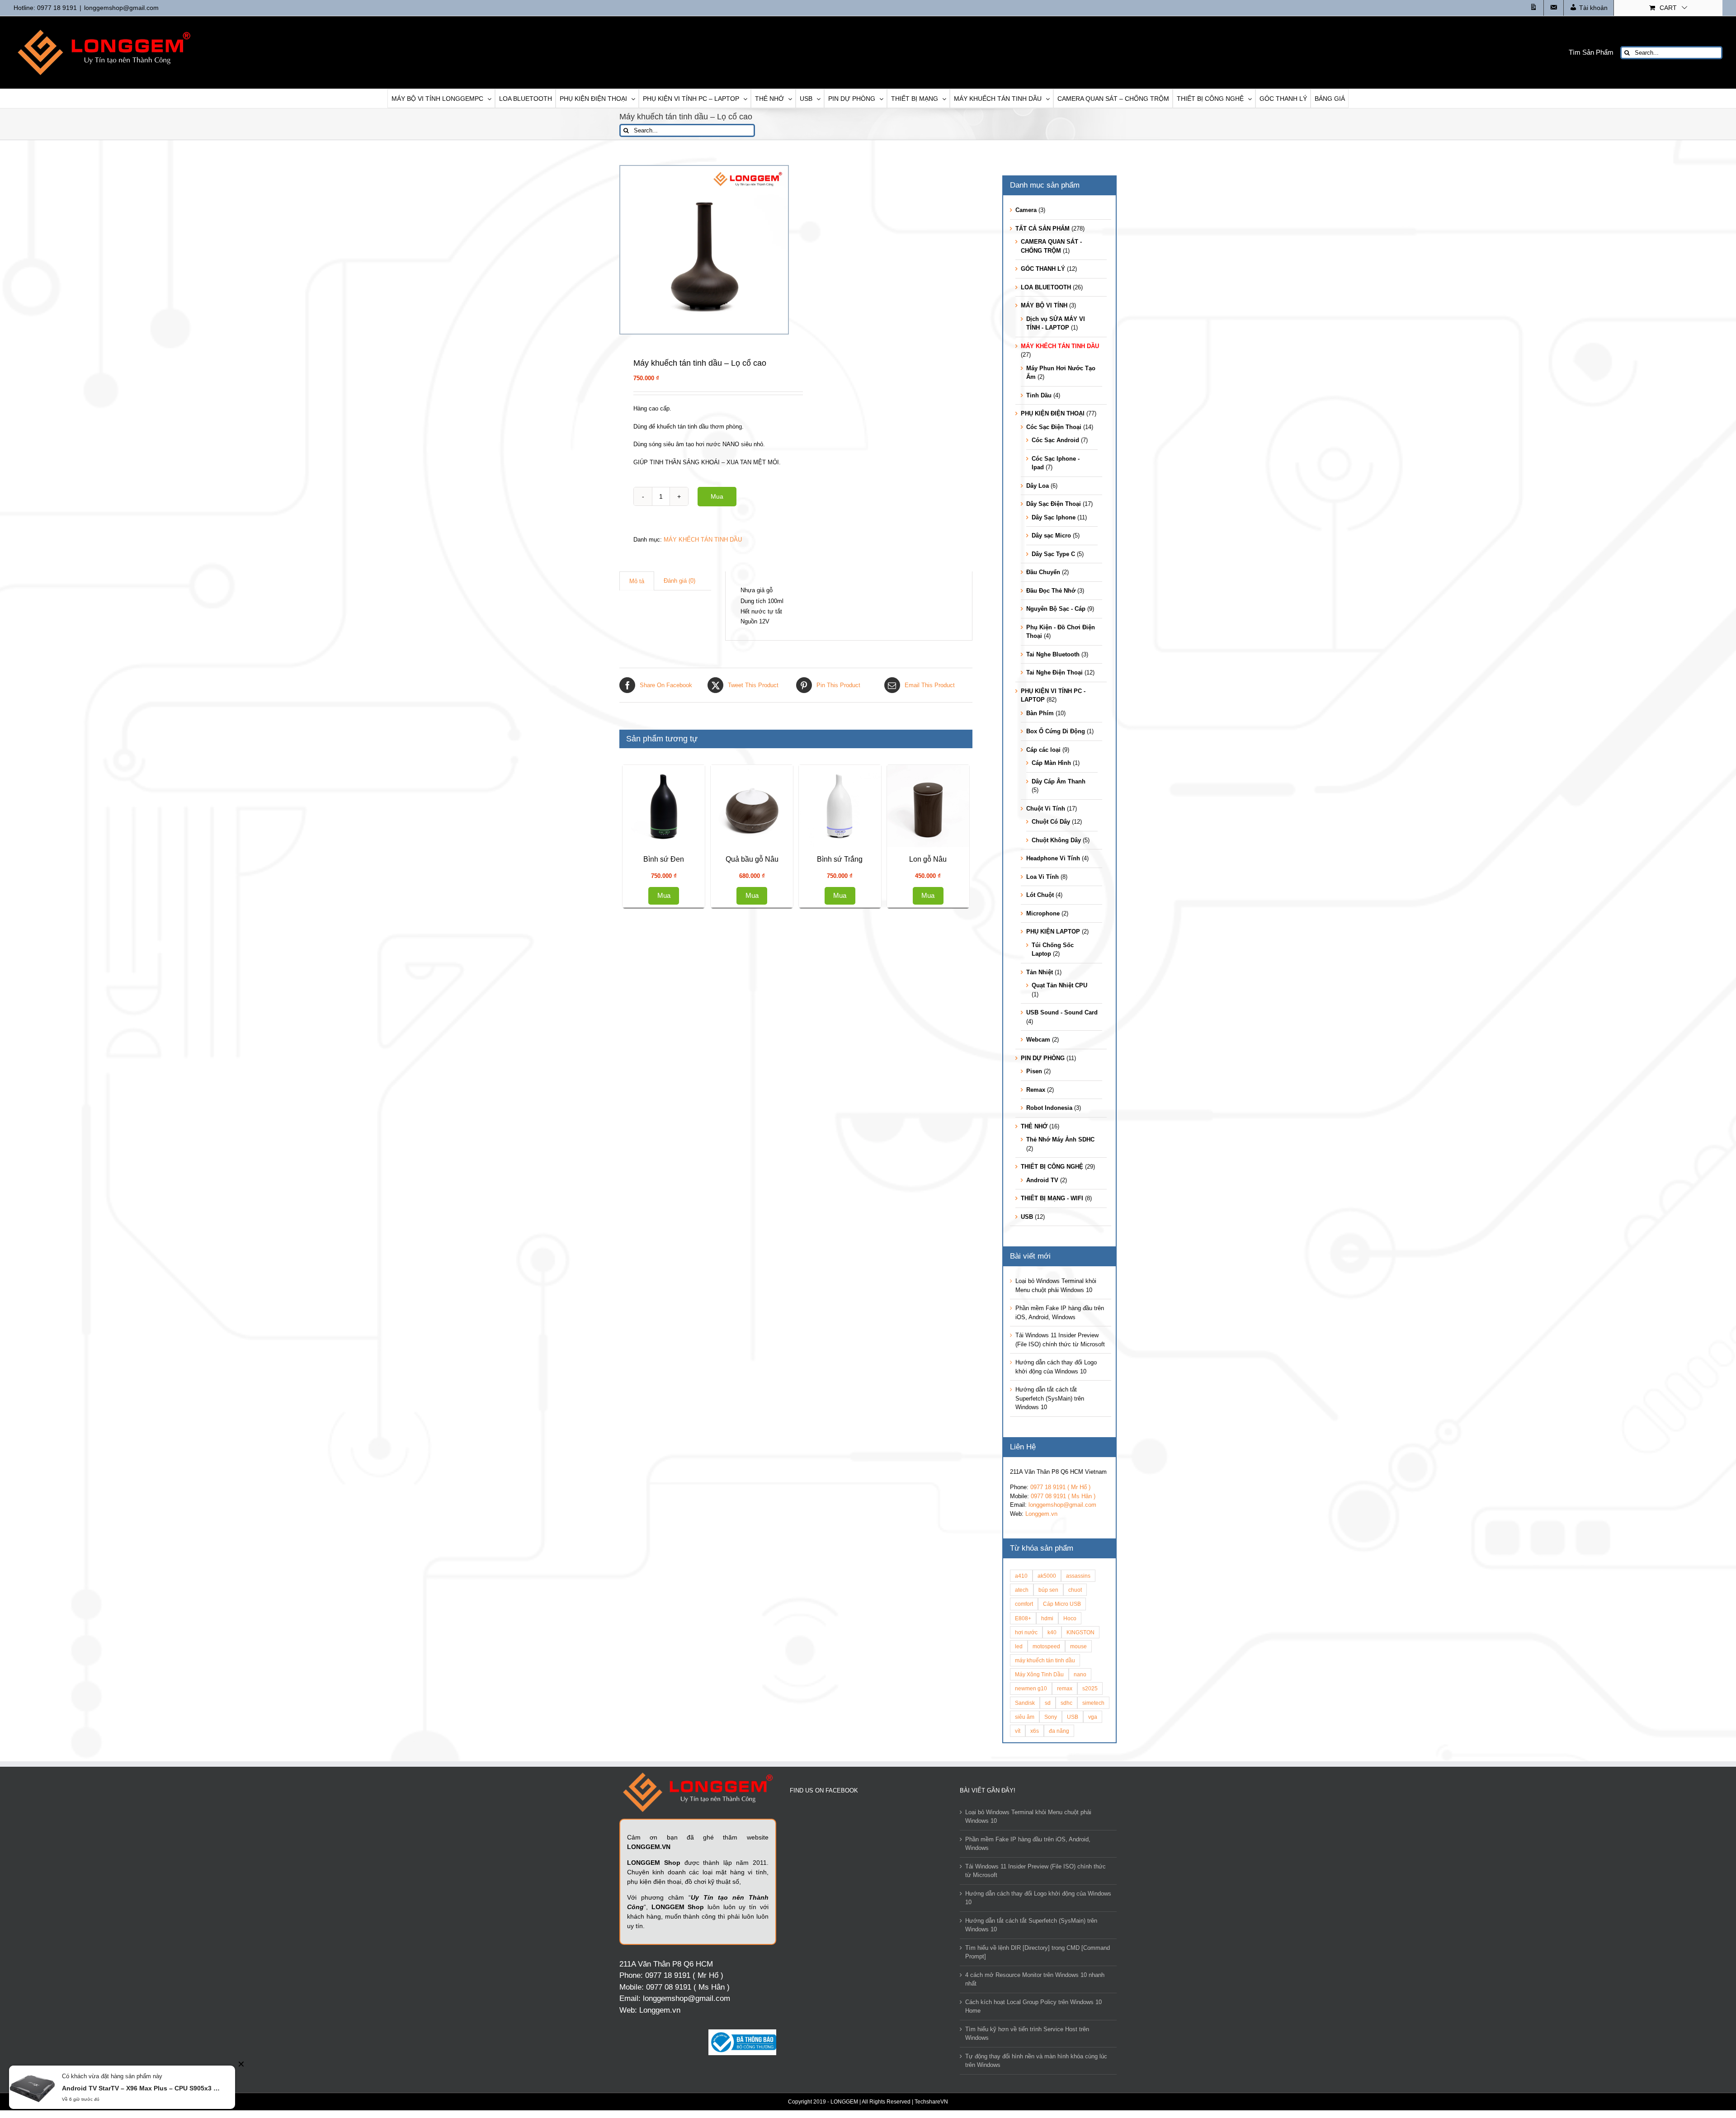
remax (1065, 1688)
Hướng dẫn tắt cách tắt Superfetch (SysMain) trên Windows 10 (1050, 1398)
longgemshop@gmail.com (121, 8)
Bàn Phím (1040, 713)
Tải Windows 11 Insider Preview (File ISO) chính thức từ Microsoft (1035, 1871)
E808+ (1023, 1618)
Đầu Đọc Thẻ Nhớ (1051, 591)
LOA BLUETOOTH (1046, 287)
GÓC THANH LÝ (1043, 269)
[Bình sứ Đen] (882, 853)
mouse (1078, 1646)
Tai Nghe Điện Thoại (1054, 672)
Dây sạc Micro (1051, 535)
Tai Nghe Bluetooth (1053, 654)
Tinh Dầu (1039, 395)
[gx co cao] (704, 250)
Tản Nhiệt (1040, 972)
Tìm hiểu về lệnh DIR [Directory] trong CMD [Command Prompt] (1038, 1952)
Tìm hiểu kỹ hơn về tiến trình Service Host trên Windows (1027, 2034)
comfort (1024, 1604)
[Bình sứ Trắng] (710, 1335)
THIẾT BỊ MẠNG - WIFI (1052, 1198)
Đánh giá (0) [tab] (679, 581)
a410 (1021, 1576)
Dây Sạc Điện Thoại (1054, 504)
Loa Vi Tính (1043, 877)
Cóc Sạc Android (1055, 440)
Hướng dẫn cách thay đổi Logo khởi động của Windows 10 (1038, 1898)
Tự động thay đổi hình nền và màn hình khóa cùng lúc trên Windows (1036, 2061)
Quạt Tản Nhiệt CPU (1059, 985)
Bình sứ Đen (882, 953)
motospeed (1046, 1646)
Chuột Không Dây (1056, 840)
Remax (1036, 1090)
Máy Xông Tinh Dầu (1039, 1674)
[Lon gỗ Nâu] (710, 1577)
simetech (1093, 1703)
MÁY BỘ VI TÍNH (1044, 305)
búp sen (1048, 1590)
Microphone (1043, 913)
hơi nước (1026, 1632)
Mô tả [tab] (637, 581)
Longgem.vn (1041, 1514)
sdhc (1066, 1703)
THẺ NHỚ (1034, 1126)
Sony (1051, 1717)
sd (1048, 1703)
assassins (1078, 1576)
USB (1027, 1217)
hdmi (1047, 1618)
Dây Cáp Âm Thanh (1059, 781)
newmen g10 (1031, 1688)
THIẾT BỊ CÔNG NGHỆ (1052, 1167)
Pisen (1034, 1071)
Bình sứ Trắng (710, 1435)
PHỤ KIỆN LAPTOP (1053, 932)
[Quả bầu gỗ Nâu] (710, 1094)
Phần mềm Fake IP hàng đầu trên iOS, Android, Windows (1028, 1844)
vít (1018, 1731)
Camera (1026, 210)
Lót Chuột (1040, 895)
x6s (1035, 1731)
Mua (717, 496)
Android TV (1042, 1180)
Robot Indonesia (1049, 1108)
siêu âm (1025, 1717)
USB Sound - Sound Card (1062, 1012)
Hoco (1070, 1618)
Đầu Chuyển (1043, 572)
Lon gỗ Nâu (710, 1676)
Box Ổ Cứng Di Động (1056, 731)
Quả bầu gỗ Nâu (710, 1194)
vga (1093, 1717)
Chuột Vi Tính (1046, 809)
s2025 (1090, 1688)
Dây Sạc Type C (1053, 554)
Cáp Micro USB (1062, 1604)
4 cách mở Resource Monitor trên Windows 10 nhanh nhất (1035, 1979)
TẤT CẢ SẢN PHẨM (1043, 229)
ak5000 (1047, 1576)
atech (1022, 1590)
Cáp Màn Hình (1051, 763)
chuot (1075, 1590)
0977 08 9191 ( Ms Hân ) (1063, 1496)
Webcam (1038, 1040)
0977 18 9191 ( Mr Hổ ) (1060, 1487)
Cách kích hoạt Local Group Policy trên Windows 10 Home (1033, 2007)
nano (1080, 1674)
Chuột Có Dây (1051, 822)
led (1019, 1646)
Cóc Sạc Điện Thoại (1054, 427)
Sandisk (1025, 1703)
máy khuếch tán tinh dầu (1045, 1660)
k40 (1052, 1632)
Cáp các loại (1043, 750)
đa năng (1059, 1731)
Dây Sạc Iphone (1054, 517)
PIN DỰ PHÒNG (1043, 1058)
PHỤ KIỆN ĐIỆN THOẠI (1053, 413)
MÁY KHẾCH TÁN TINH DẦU (703, 540)
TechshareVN (931, 2102)
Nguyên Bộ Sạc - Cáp (1056, 609)
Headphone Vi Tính (1053, 858)
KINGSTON (1080, 1632)
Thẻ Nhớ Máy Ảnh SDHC (1060, 1139)
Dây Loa (1038, 486)
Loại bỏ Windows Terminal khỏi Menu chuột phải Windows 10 (1028, 1817)
